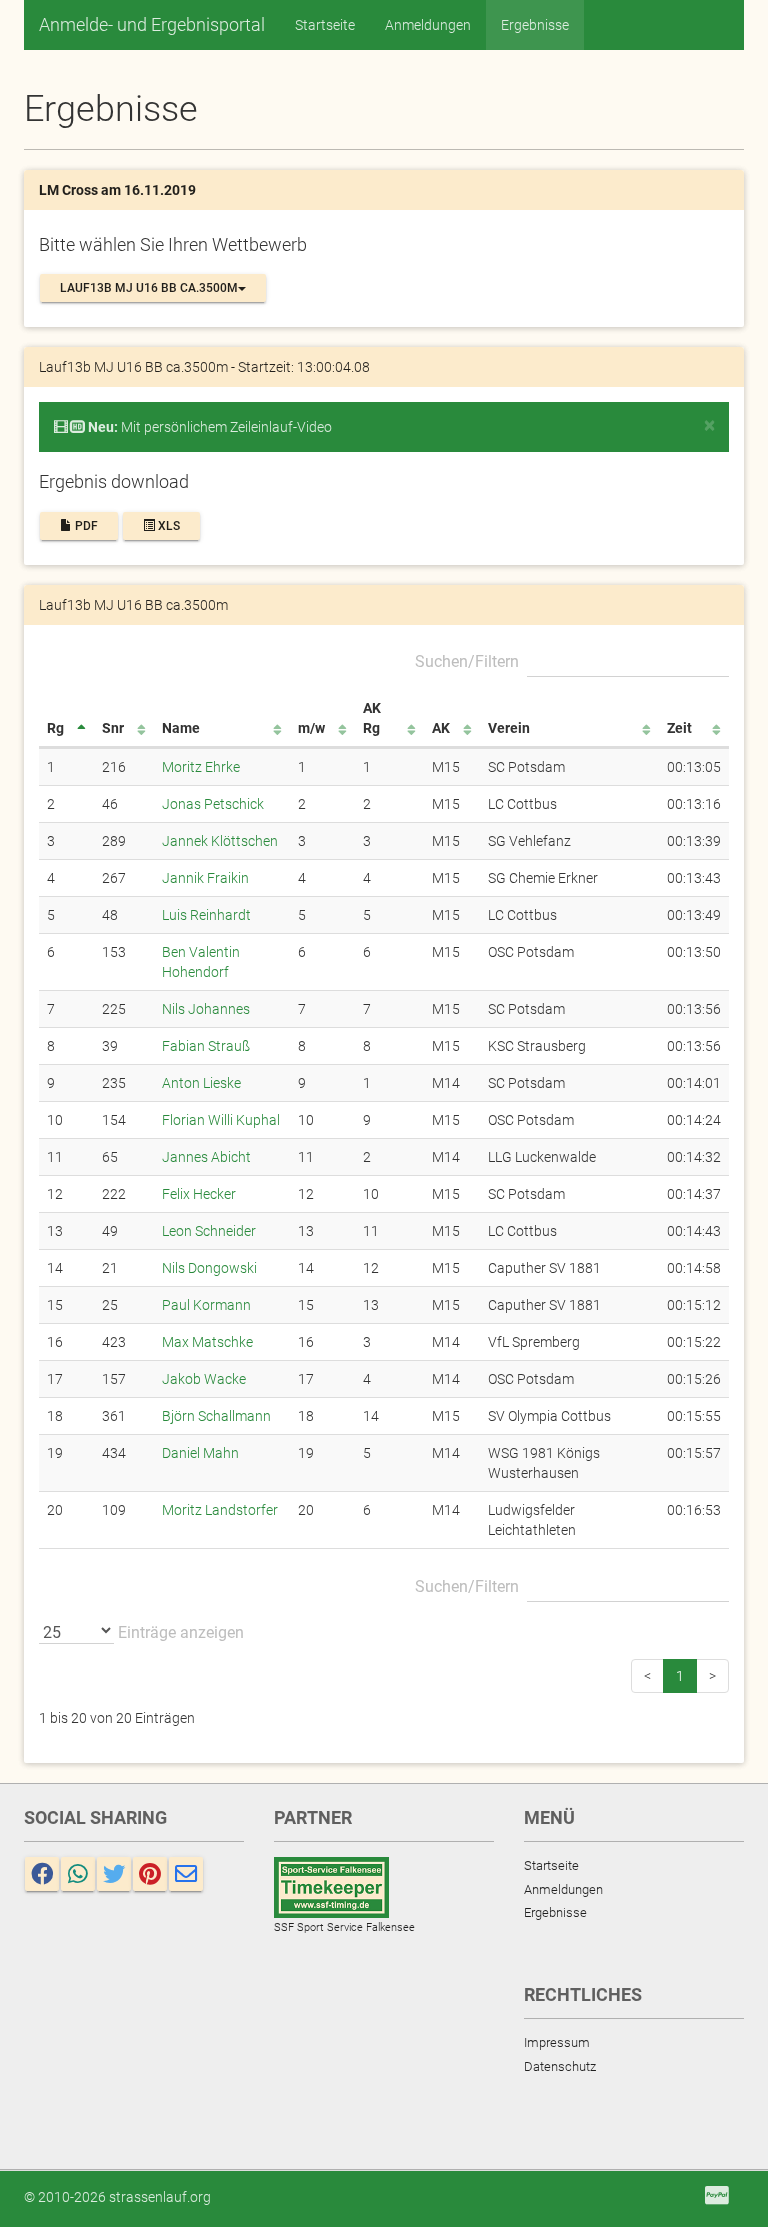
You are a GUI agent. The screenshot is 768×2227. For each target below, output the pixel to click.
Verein (509, 728)
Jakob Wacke (204, 1379)
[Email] (186, 1874)
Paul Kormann (206, 1305)
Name (181, 728)
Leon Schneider (209, 1231)
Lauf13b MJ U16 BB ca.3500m (149, 288)
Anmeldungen (428, 25)
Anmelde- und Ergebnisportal (152, 24)
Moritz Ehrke (201, 767)
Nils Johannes (206, 1009)
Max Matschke (207, 1342)
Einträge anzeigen (179, 1632)
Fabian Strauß (206, 1046)
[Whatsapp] (78, 1874)
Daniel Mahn (200, 1453)
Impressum (557, 2042)
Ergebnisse (535, 25)
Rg (55, 728)
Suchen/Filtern (467, 661)
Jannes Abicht (206, 1157)
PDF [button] (85, 526)
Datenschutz (560, 2066)
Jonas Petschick (213, 804)
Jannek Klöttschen (220, 841)
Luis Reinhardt (206, 915)
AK (441, 728)
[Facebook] (42, 1874)
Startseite (325, 25)
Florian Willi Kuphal (221, 1120)
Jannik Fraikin (205, 878)
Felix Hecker (199, 1194)
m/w (311, 728)
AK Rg (372, 718)
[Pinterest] (150, 1874)
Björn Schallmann (216, 1416)
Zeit (679, 728)
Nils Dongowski (209, 1268)
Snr (113, 728)
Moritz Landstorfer (220, 1510)
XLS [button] (167, 526)
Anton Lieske (201, 1083)
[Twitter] (114, 1874)
